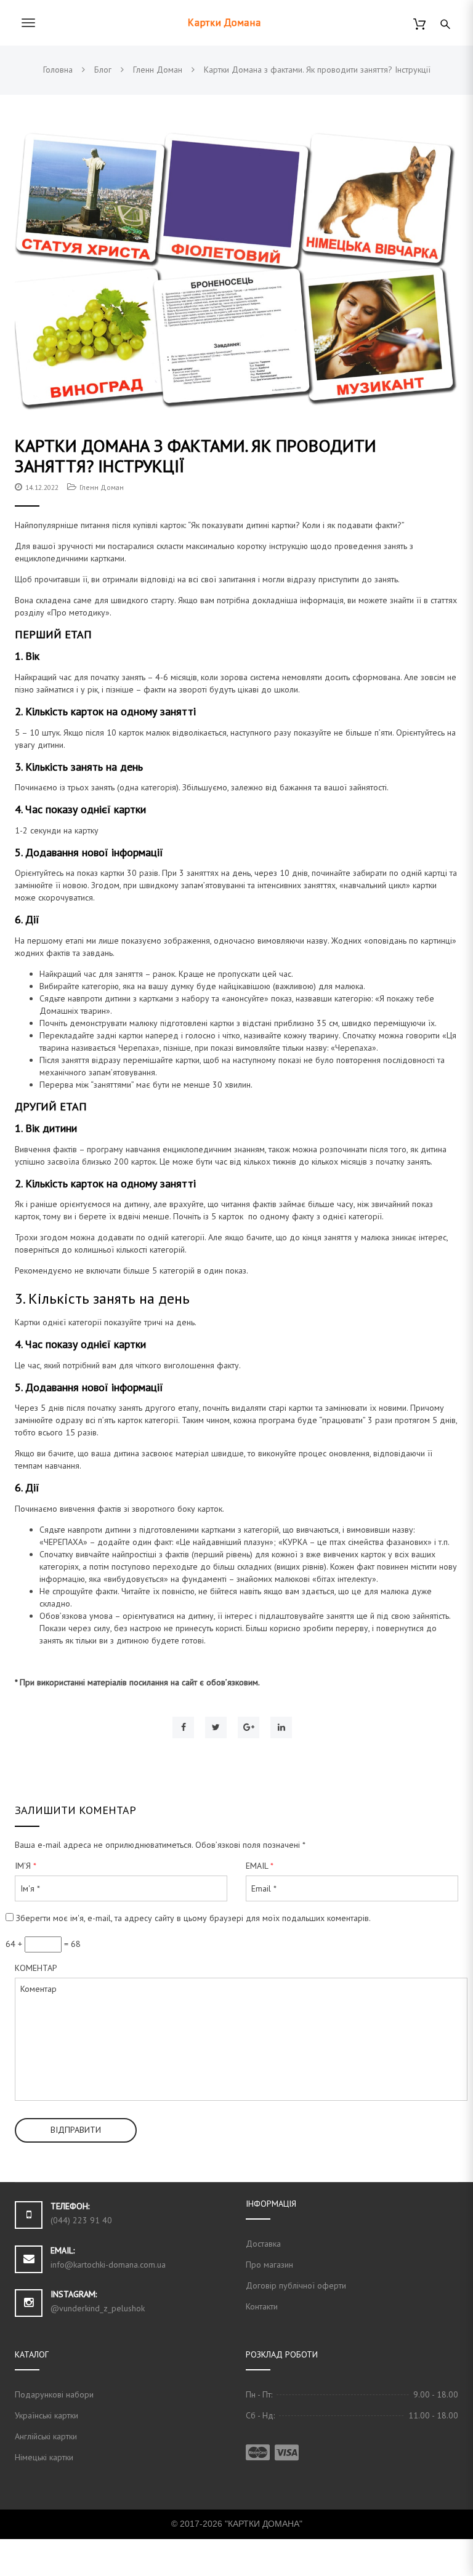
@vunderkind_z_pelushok (98, 2308)
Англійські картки (46, 2436)
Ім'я (26, 1866)
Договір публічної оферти (296, 2285)
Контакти (262, 2306)
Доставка (263, 2244)
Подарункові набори (54, 2394)
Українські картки (46, 2415)
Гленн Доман (102, 487)
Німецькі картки (44, 2457)
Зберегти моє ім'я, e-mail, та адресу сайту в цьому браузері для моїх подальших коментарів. (193, 1918)
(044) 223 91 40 (81, 2220)
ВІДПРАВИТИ (76, 2130)
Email (260, 1866)
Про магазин (269, 2265)
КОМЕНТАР (36, 1968)
